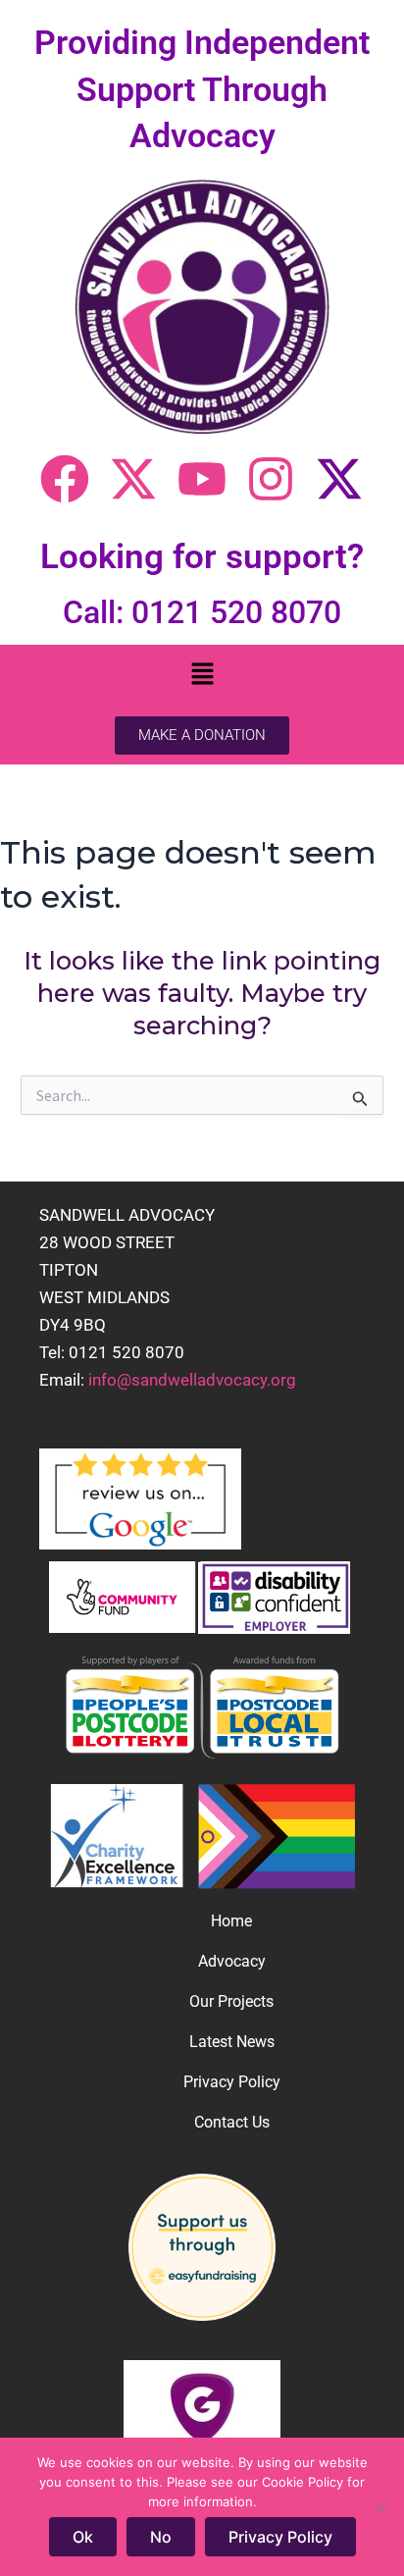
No (161, 2537)
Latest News (232, 2042)
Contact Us (232, 2122)
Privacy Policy (232, 2082)
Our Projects (231, 2001)
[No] (379, 2507)
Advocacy (232, 1961)
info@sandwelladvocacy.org (192, 1380)
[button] (202, 676)
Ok (83, 2537)
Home (231, 1921)
